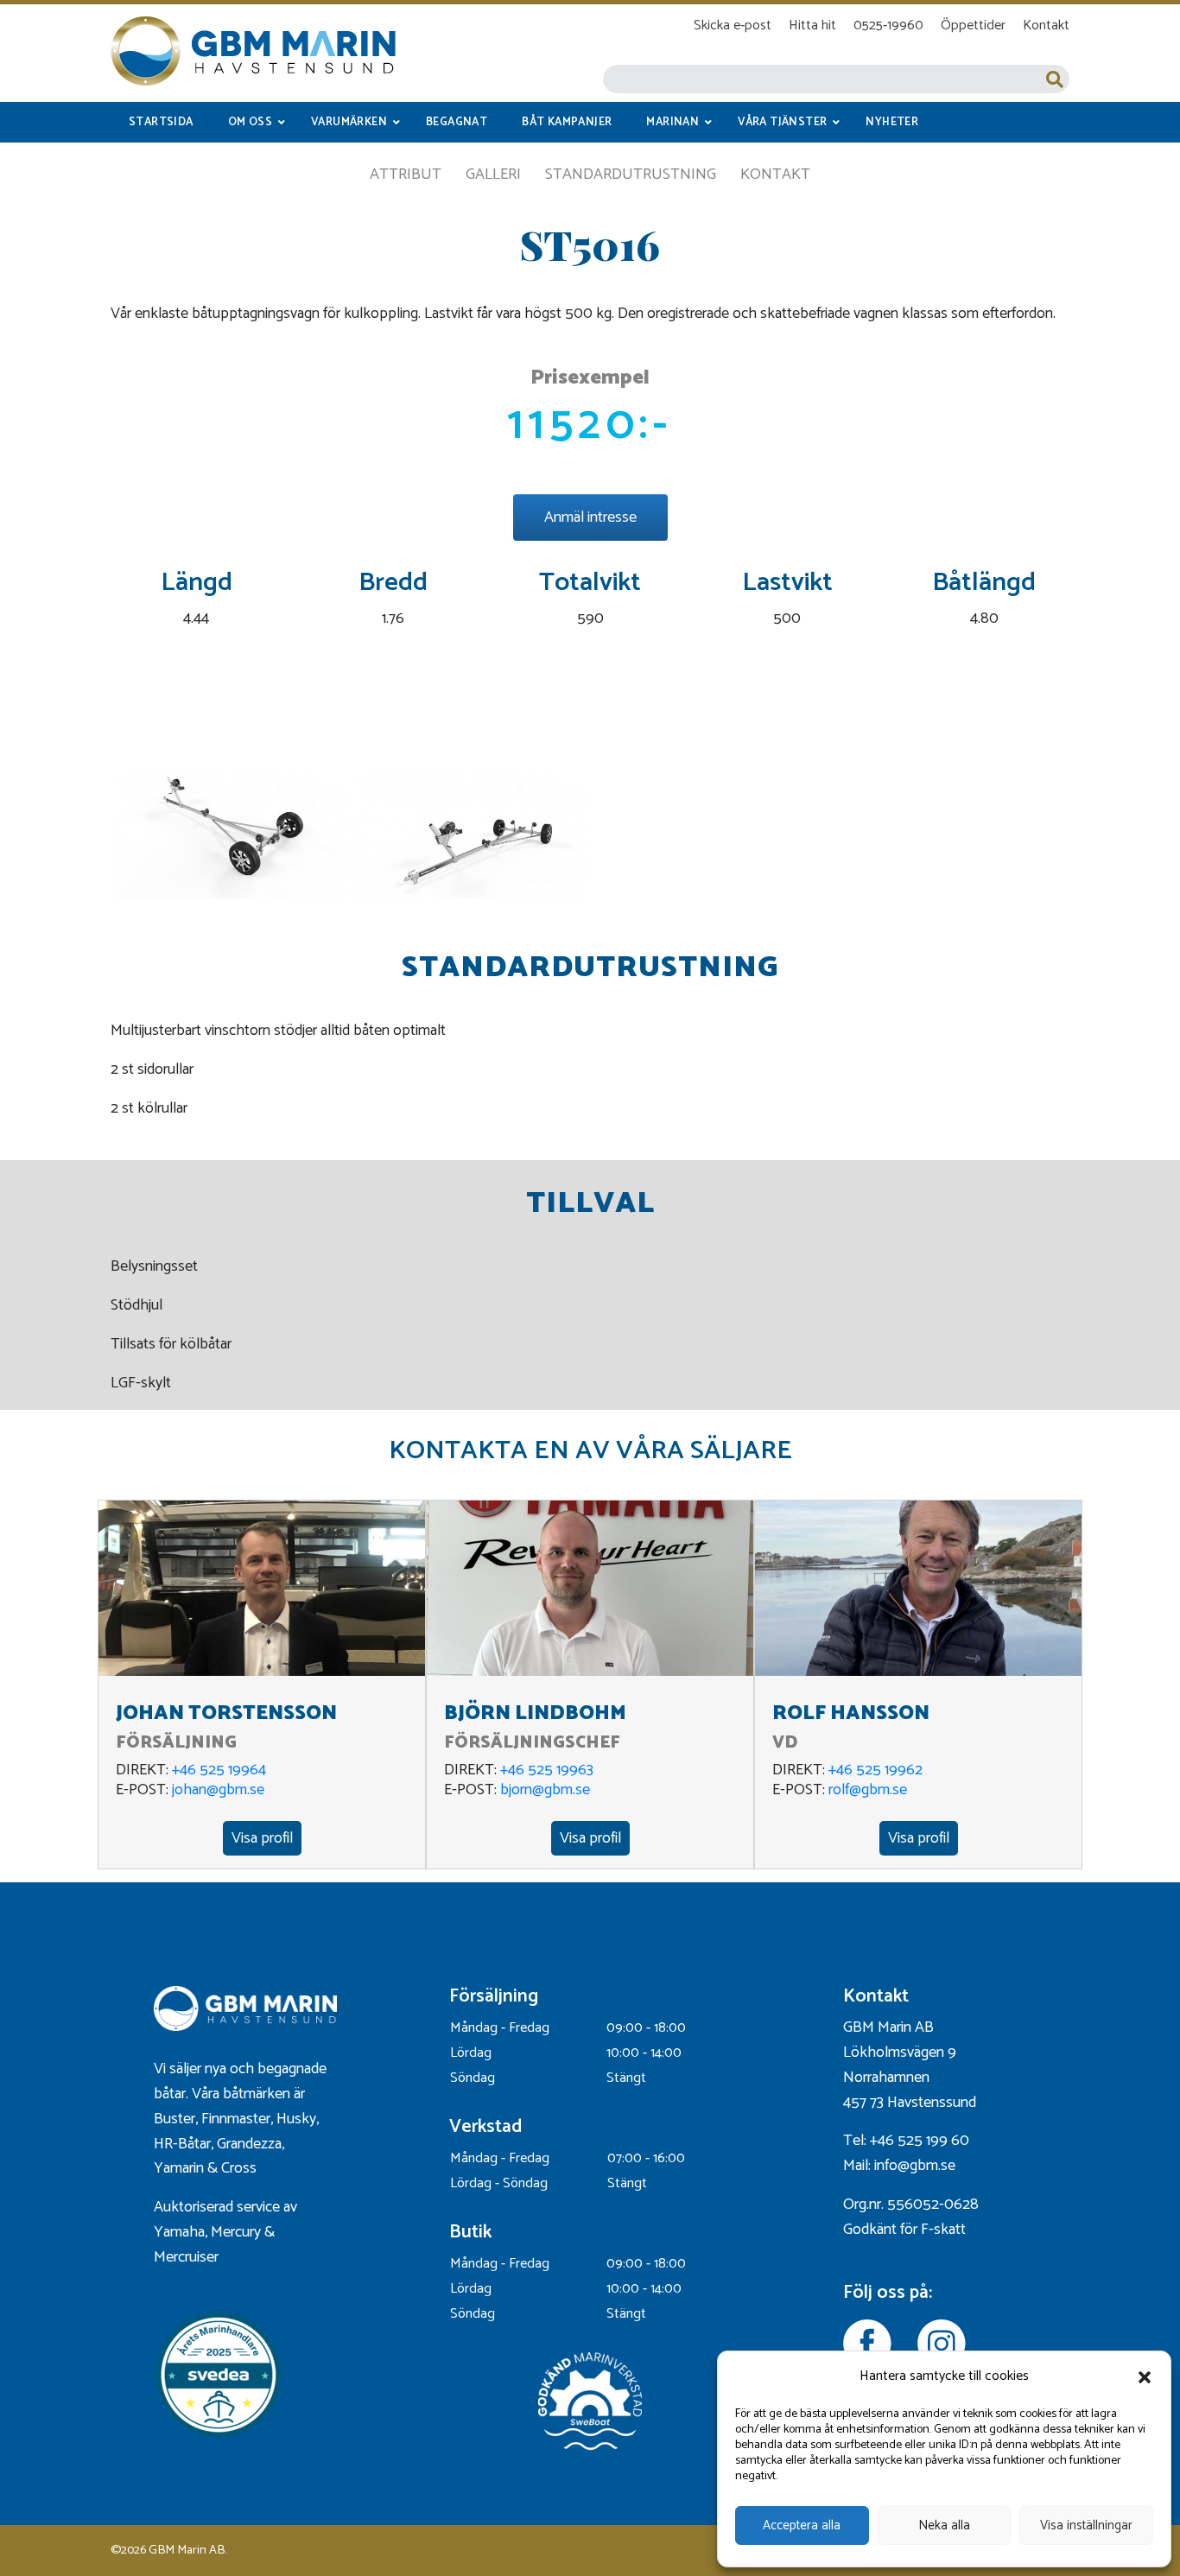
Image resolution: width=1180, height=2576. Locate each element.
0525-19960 (888, 25)
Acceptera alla (802, 2525)
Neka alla (944, 2525)
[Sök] (1055, 79)
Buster (174, 2119)
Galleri (493, 174)
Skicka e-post (733, 25)
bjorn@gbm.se (545, 1790)
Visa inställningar (1086, 2525)
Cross (241, 2168)
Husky (296, 2119)
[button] (1145, 2377)
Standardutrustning (631, 174)
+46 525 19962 (875, 1770)
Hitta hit (812, 25)
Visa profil (262, 1838)
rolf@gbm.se (868, 1790)
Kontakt (1046, 25)
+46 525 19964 (219, 1770)
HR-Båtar (182, 2144)
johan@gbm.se (218, 1790)
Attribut (406, 174)
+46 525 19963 (547, 1770)
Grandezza (249, 2144)
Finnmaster (236, 2119)
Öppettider (973, 25)
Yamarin (179, 2168)
